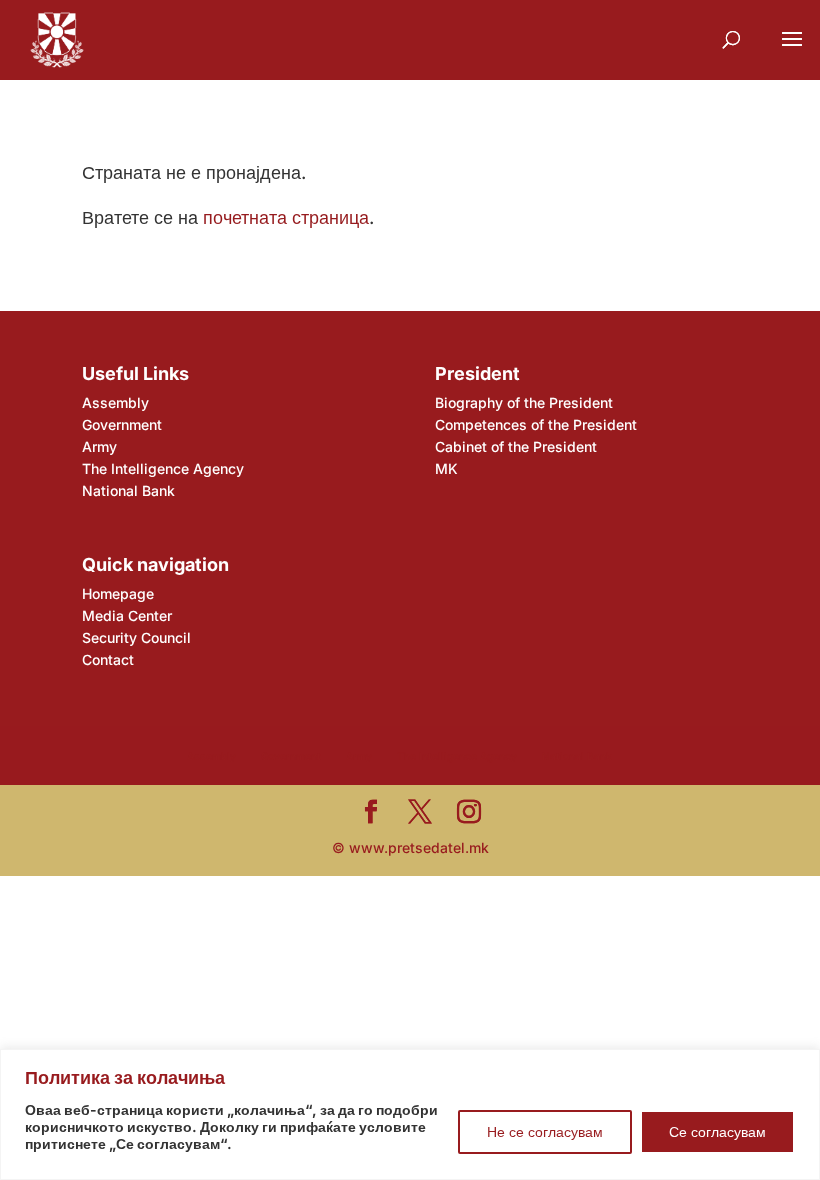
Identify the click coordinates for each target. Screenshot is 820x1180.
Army (99, 446)
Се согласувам (717, 1131)
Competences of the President (536, 424)
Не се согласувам (545, 1131)
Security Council (136, 637)
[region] (410, 1114)
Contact (108, 659)
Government (122, 424)
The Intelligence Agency (163, 468)
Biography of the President (524, 402)
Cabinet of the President (516, 446)
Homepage (118, 593)
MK (446, 468)
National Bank (128, 490)
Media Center (127, 615)
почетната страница (286, 217)
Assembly (115, 402)
